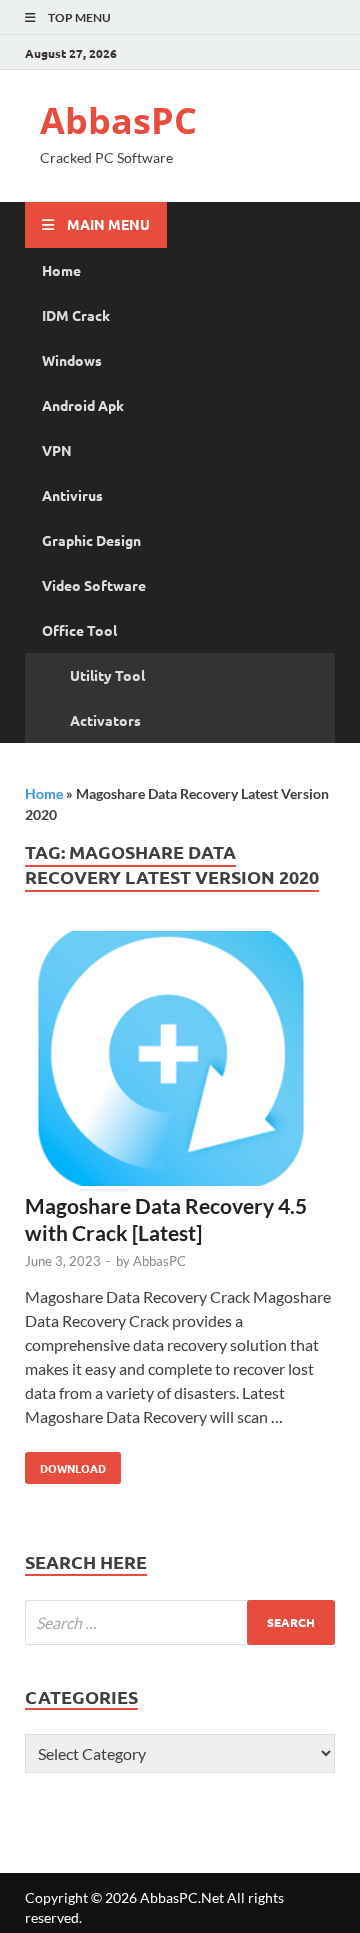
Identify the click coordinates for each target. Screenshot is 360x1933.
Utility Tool (107, 675)
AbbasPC (118, 120)
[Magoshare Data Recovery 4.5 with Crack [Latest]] (180, 1061)
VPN (57, 450)
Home (61, 270)
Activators (105, 720)
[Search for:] (180, 1622)
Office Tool (79, 630)
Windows (72, 360)
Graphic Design (91, 540)
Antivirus (72, 495)
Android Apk (83, 405)
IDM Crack (76, 315)
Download (65, 1464)
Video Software (94, 585)
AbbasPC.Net (182, 1897)
